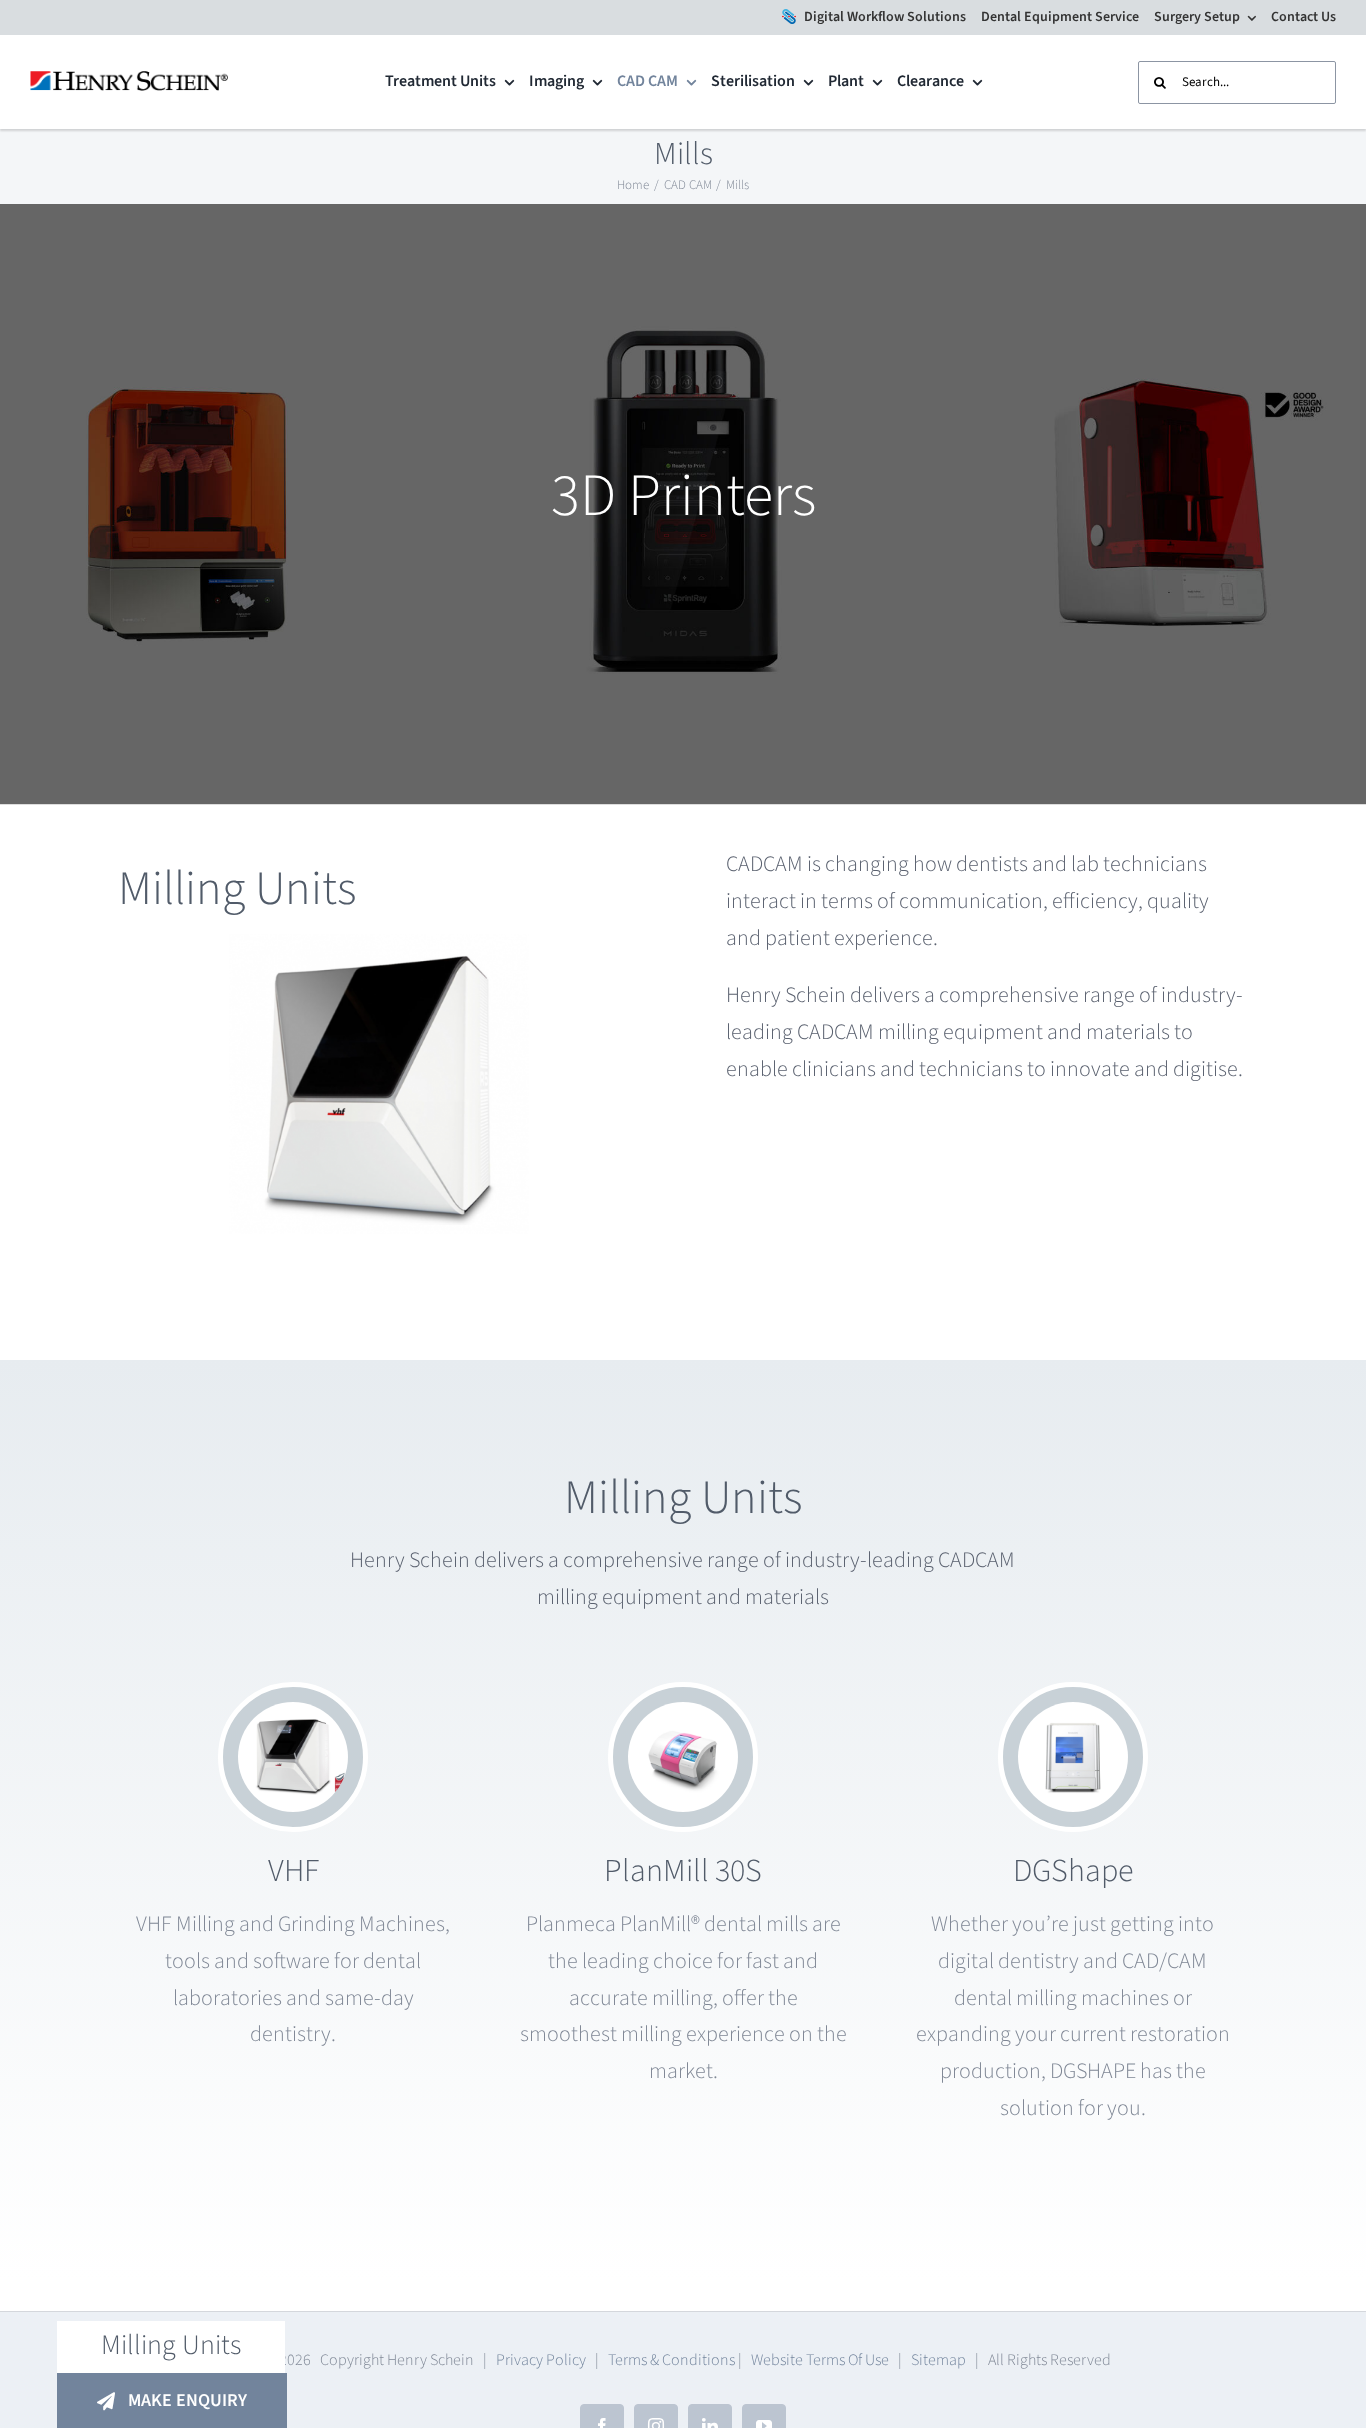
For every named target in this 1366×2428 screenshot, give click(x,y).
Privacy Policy (541, 2360)
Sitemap (938, 2360)
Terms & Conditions (671, 2360)
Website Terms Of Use (820, 2360)
